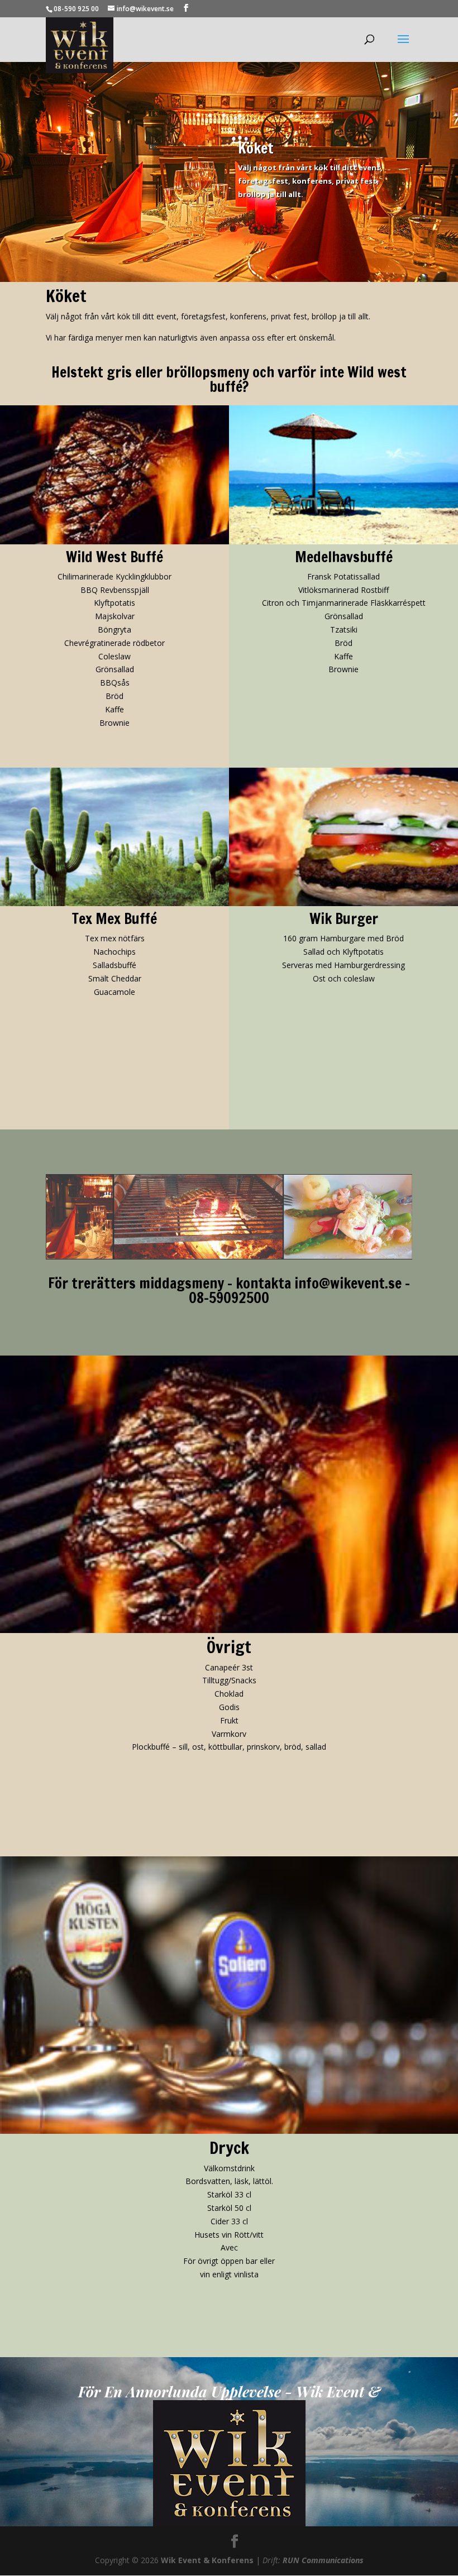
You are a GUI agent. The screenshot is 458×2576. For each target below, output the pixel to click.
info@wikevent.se (348, 1283)
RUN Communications (323, 2560)
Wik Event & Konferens (207, 2560)
